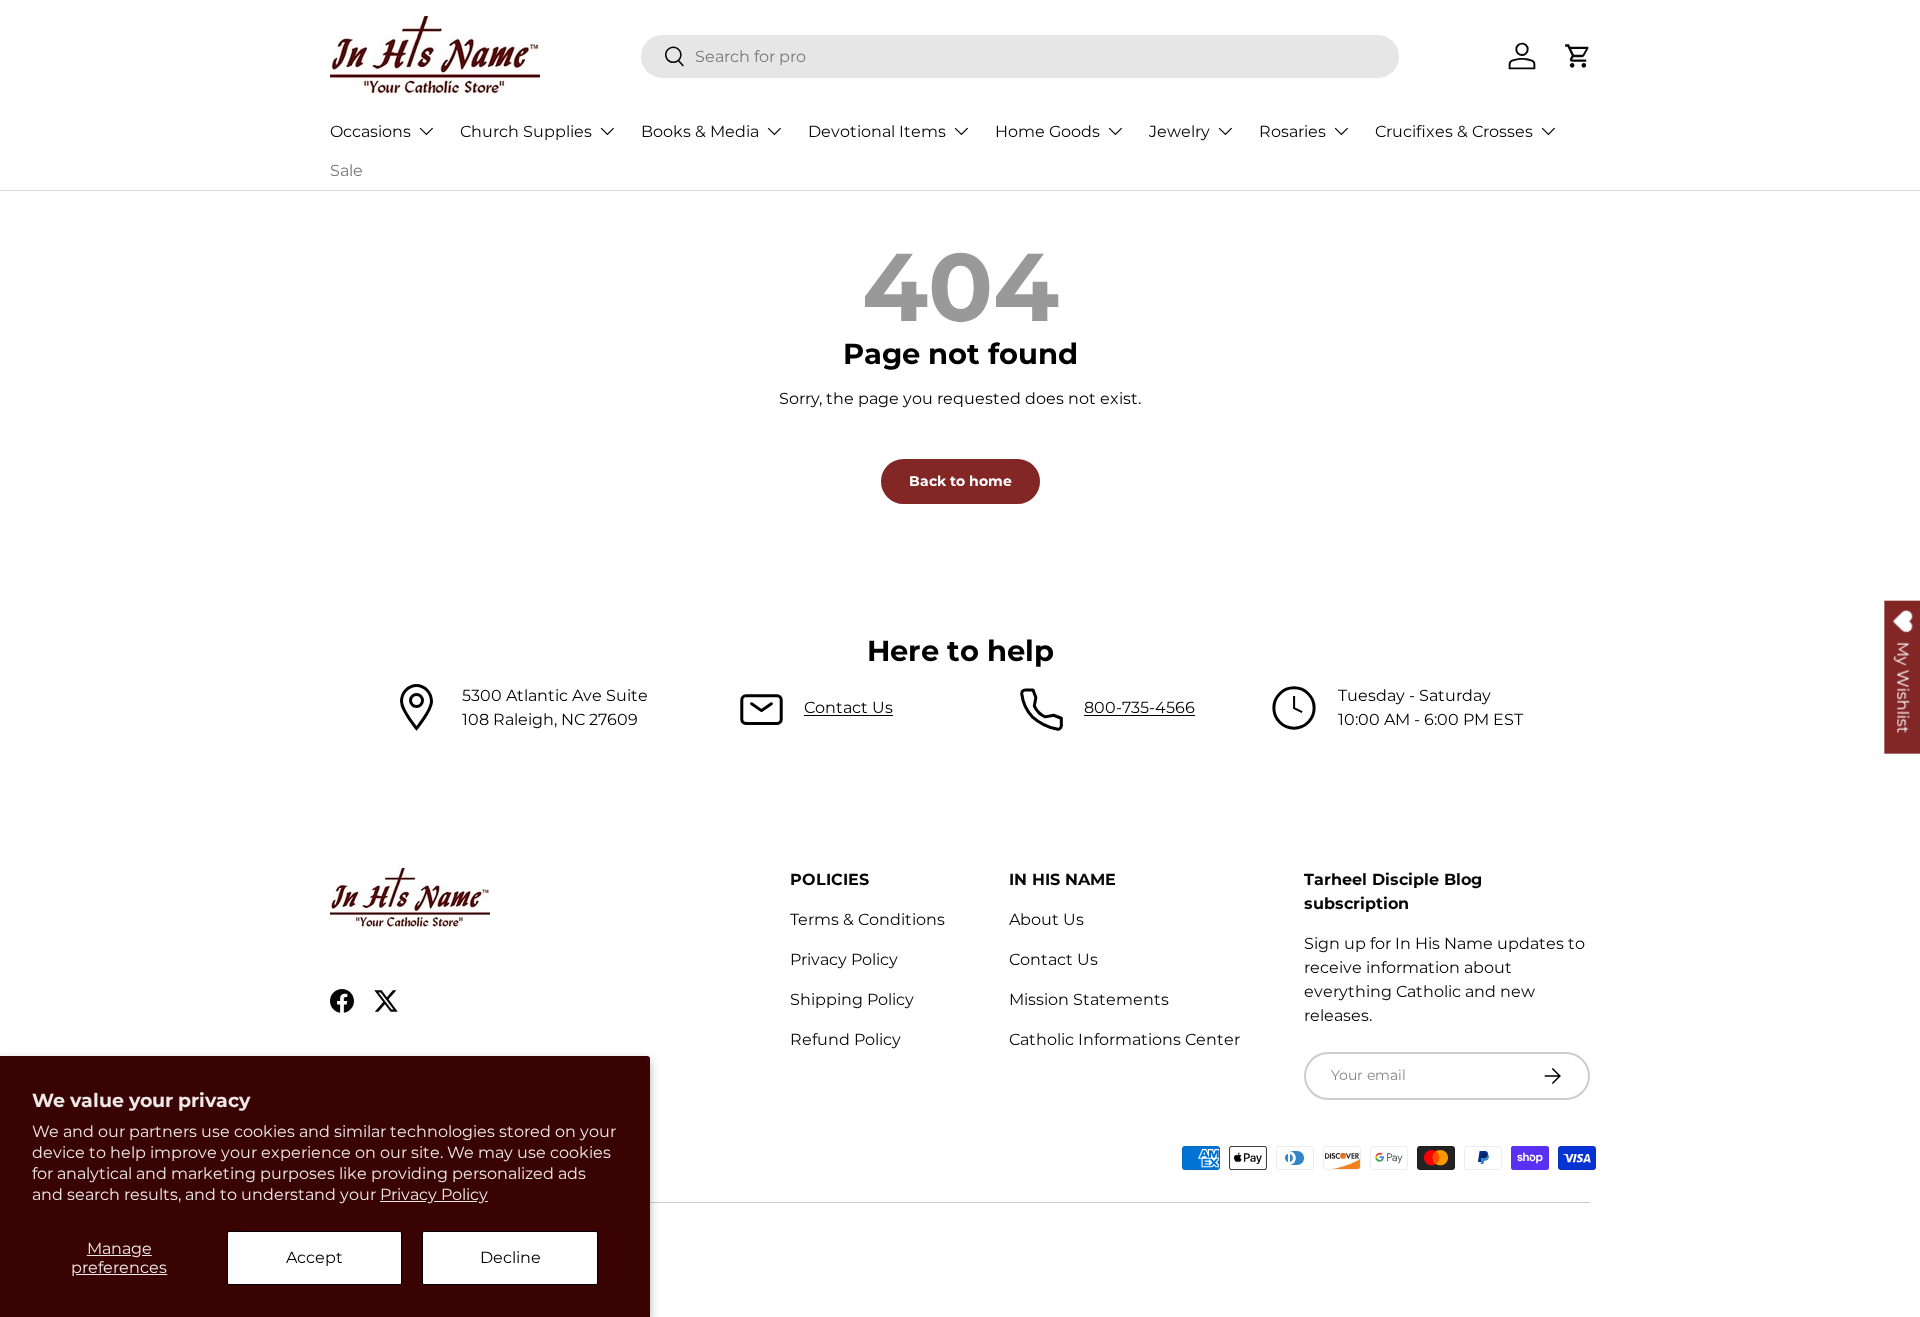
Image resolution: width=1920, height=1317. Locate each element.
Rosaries (1292, 131)
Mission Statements (1089, 999)
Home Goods (1047, 131)
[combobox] (1020, 56)
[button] (1578, 56)
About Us (1046, 919)
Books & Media (700, 131)
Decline (510, 1257)
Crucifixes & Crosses (1454, 131)
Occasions (370, 131)
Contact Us (848, 707)
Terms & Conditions (867, 919)
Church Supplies (526, 131)
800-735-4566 (1139, 707)
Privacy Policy (434, 1194)
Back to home (960, 481)
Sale (346, 170)
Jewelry (1179, 131)
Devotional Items (877, 131)
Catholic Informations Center (1124, 1039)
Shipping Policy (852, 999)
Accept (314, 1257)
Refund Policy (845, 1039)
